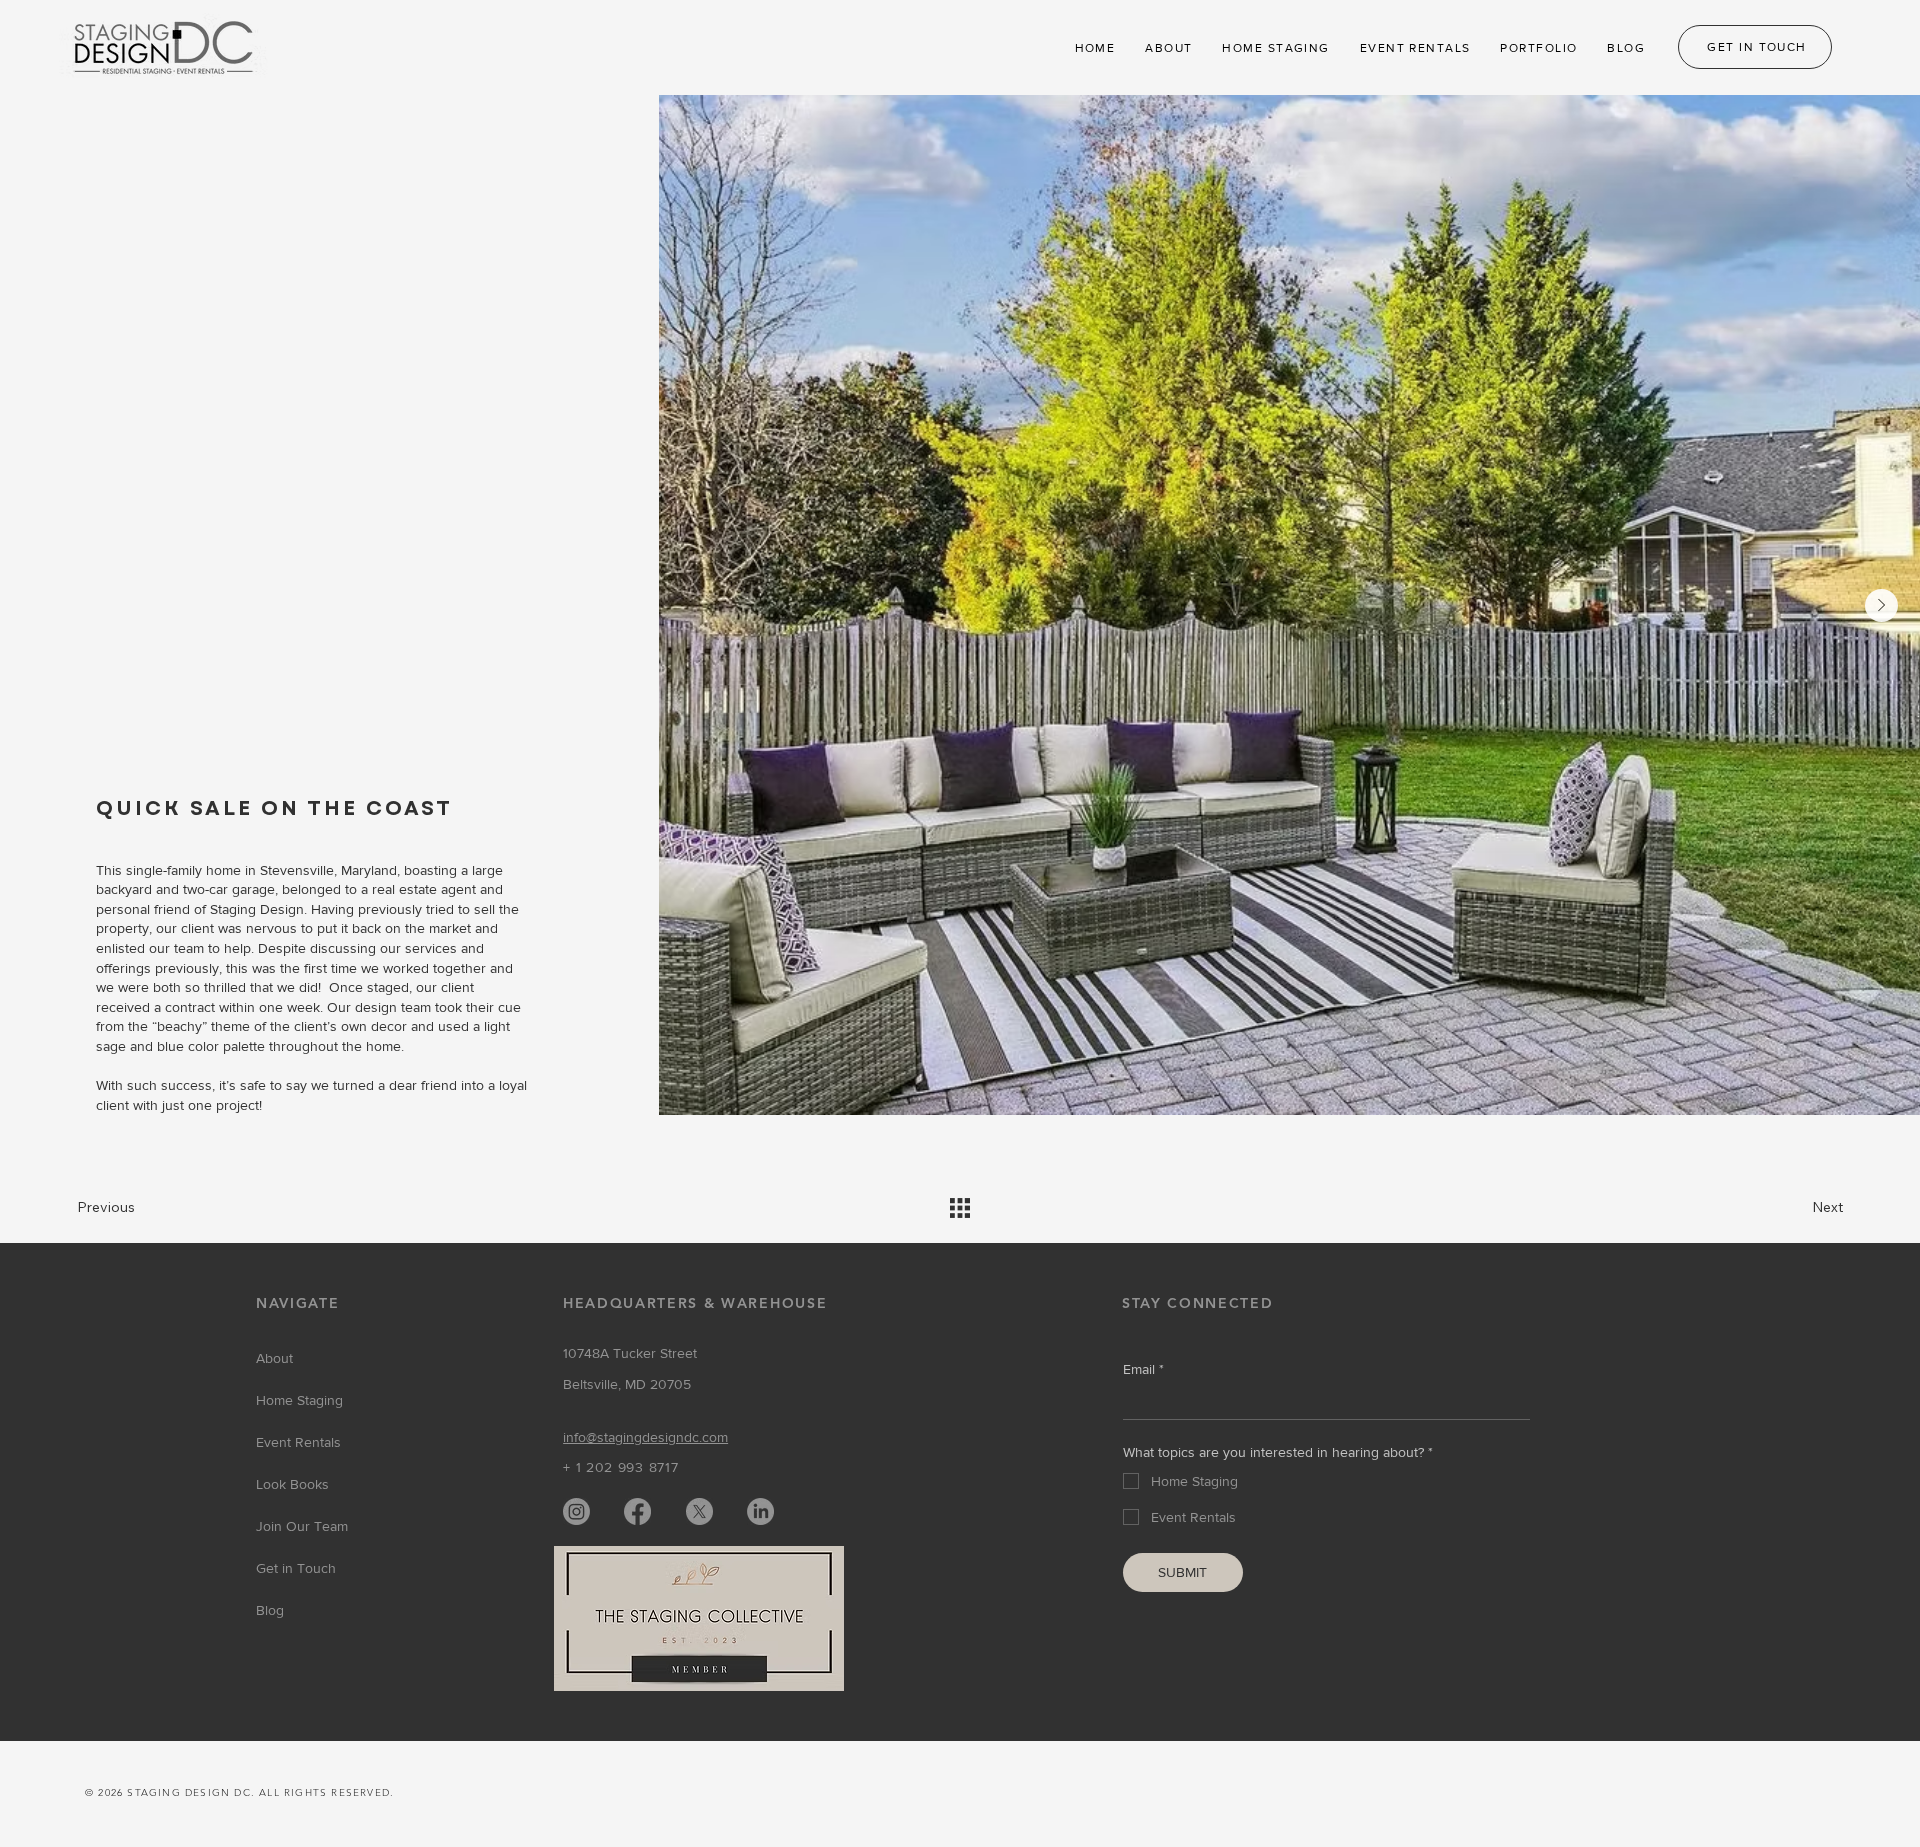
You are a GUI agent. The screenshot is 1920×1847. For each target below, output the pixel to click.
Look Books (292, 1484)
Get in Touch (296, 1568)
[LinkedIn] (760, 1511)
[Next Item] (1881, 605)
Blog (270, 1610)
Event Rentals (298, 1442)
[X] (699, 1511)
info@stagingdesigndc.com (645, 1437)
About (274, 1358)
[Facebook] (637, 1511)
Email (1143, 1369)
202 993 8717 (632, 1467)
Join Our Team (302, 1526)
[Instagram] (576, 1511)
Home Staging (299, 1400)
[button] (1168, 48)
